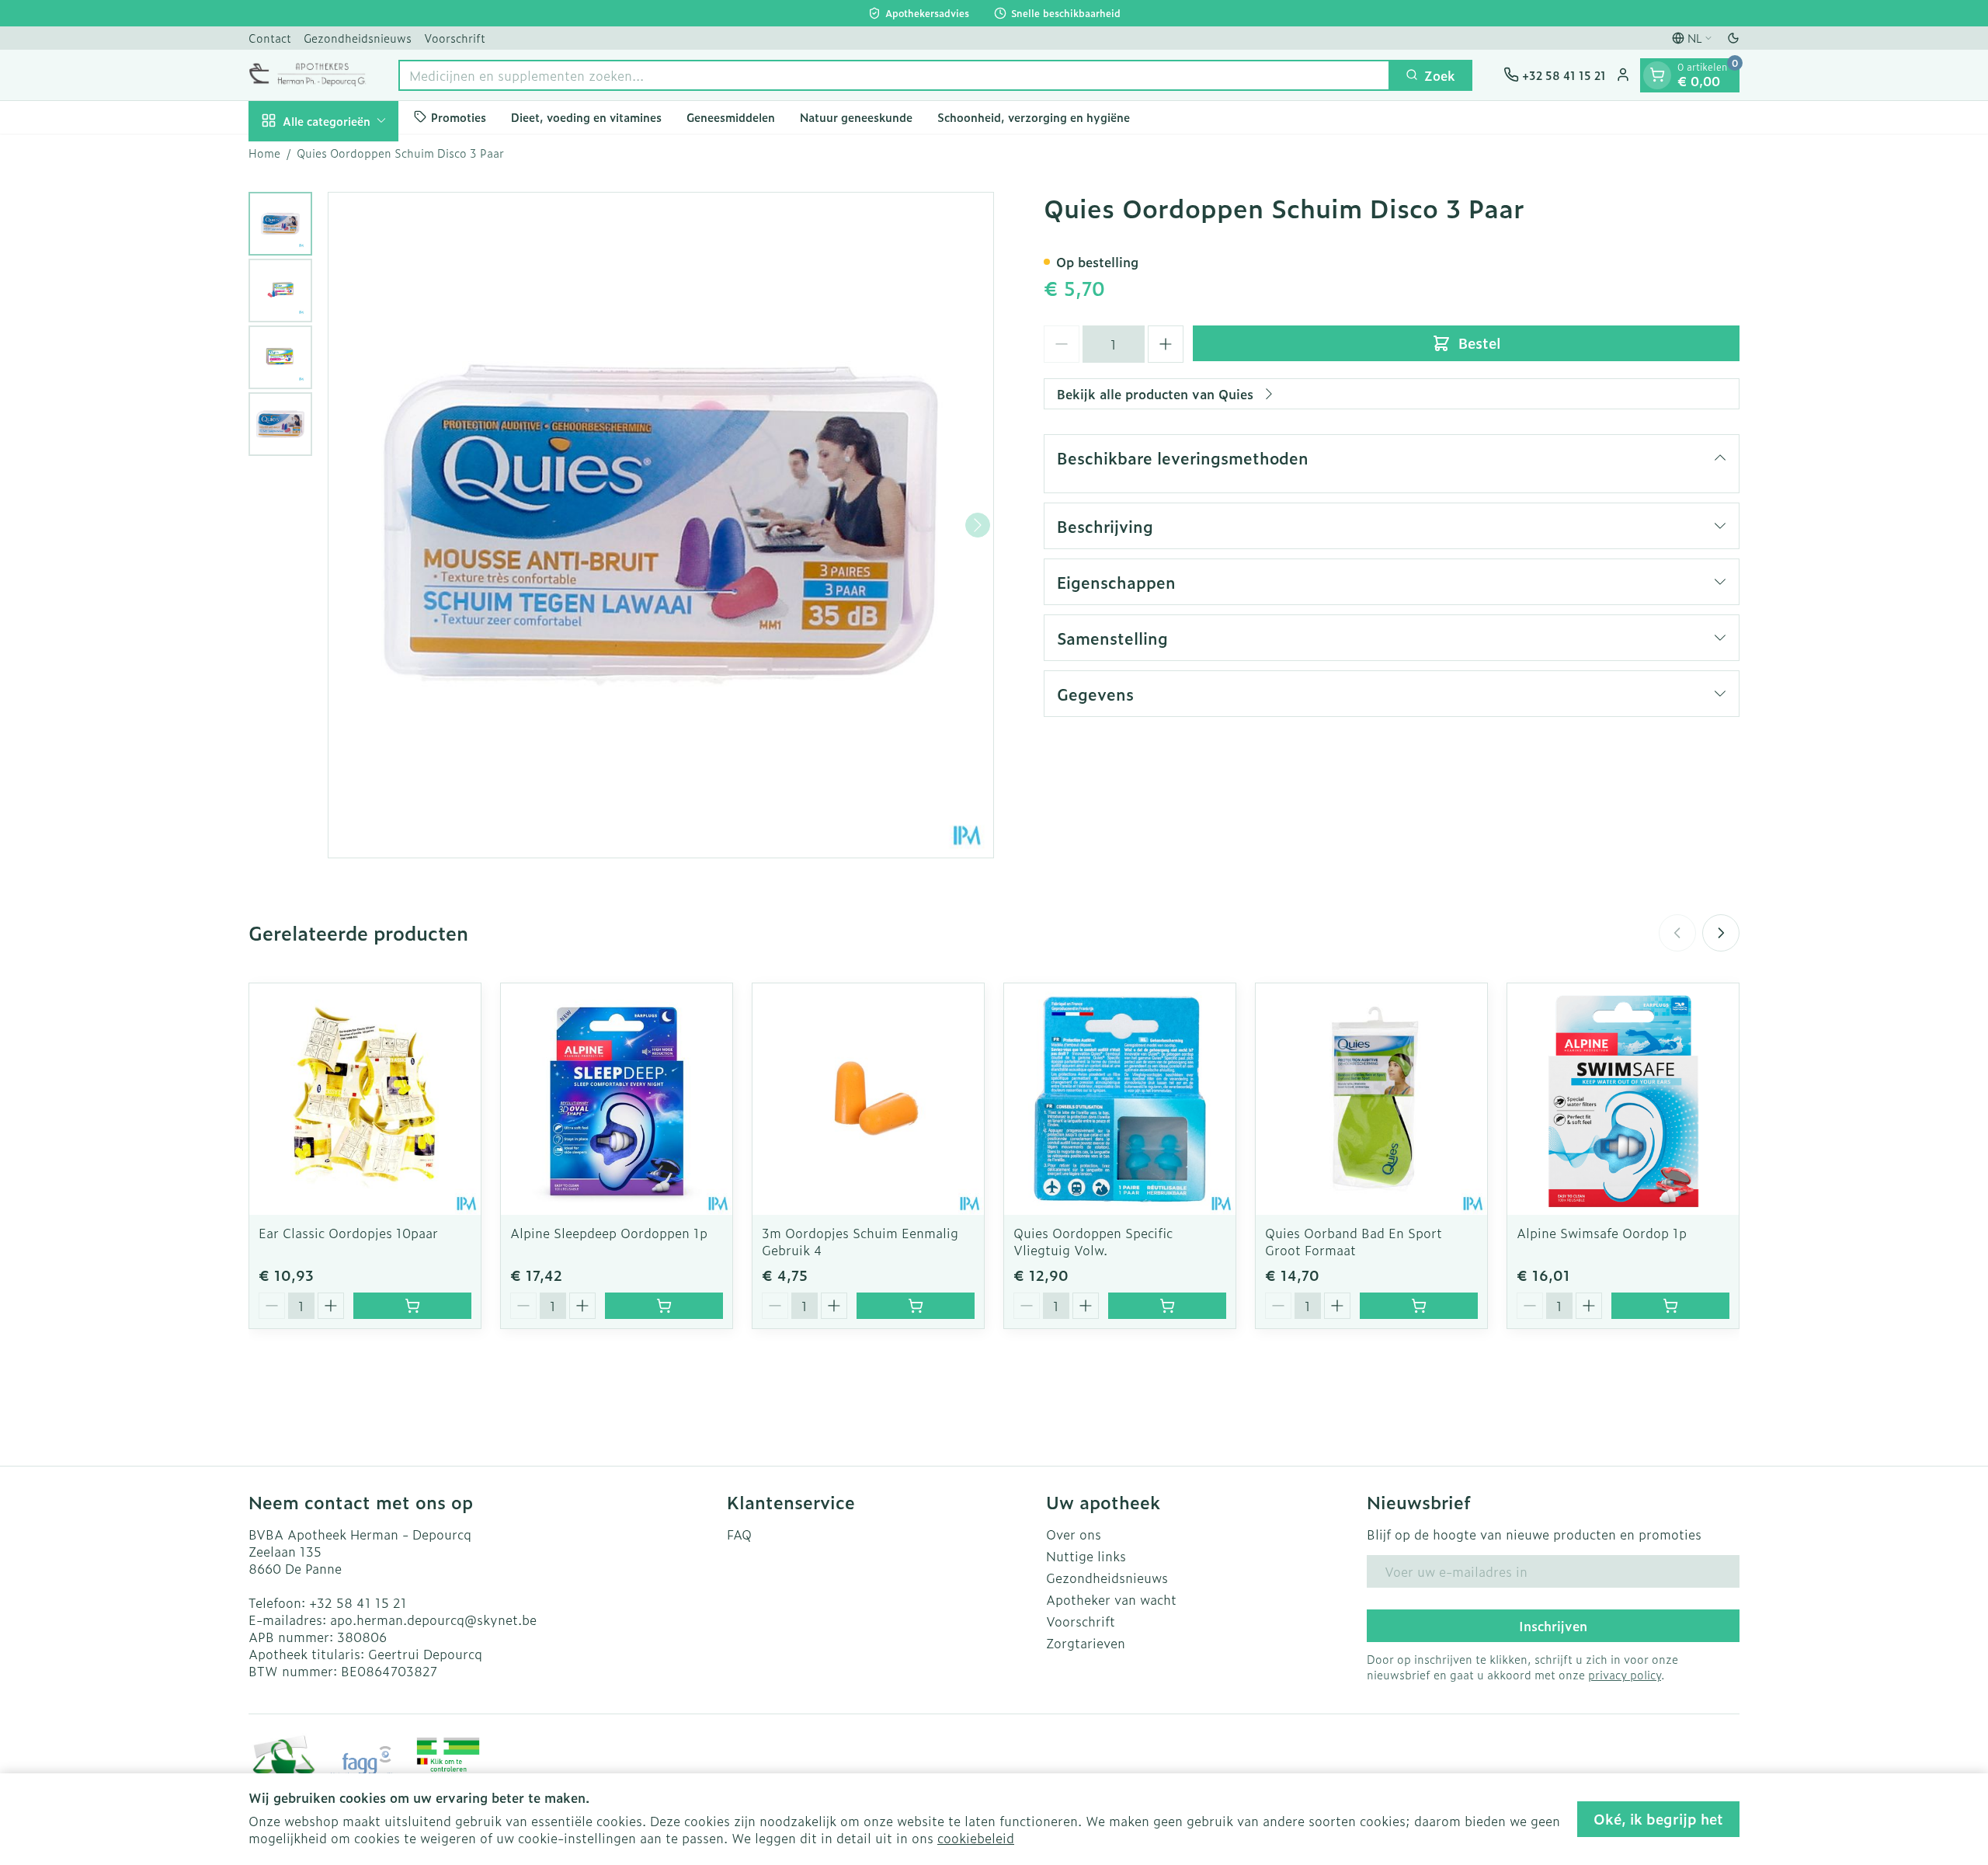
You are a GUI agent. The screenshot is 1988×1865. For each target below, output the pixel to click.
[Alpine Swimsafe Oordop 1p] (1623, 1099)
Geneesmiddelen (731, 117)
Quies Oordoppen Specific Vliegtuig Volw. (1093, 1241)
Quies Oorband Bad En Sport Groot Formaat (1354, 1241)
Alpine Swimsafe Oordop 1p (1602, 1233)
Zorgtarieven (1086, 1643)
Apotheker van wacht (1111, 1599)
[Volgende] (978, 525)
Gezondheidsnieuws (358, 38)
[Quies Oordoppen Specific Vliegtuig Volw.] (1120, 1099)
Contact (270, 38)
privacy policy (1625, 1674)
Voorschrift (455, 38)
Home (264, 153)
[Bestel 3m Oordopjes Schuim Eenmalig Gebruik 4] (916, 1306)
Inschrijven (1553, 1626)
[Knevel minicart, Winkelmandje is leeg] (1657, 75)
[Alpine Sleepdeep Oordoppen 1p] (617, 1099)
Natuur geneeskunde (856, 117)
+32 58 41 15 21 (358, 1602)
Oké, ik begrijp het (1658, 1819)
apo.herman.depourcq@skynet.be (433, 1620)
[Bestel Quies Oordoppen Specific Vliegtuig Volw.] (1167, 1306)
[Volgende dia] (1721, 933)
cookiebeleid (976, 1838)
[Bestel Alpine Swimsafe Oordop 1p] (1670, 1306)
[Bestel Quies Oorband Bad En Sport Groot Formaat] (1419, 1306)
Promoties (459, 117)
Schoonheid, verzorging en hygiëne (1034, 117)
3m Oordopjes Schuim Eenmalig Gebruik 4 (860, 1241)
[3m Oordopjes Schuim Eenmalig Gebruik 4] (868, 1099)
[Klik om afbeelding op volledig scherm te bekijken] (661, 525)
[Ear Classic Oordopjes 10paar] (365, 1099)
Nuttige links (1086, 1556)
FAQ (739, 1534)
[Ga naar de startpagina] (308, 75)
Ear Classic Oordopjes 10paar (348, 1233)
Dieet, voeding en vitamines (586, 117)
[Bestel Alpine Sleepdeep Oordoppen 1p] (664, 1306)
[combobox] (894, 75)
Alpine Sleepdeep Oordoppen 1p (609, 1233)
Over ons (1074, 1534)
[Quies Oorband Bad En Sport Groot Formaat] (1371, 1099)
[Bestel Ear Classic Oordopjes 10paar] (412, 1306)
